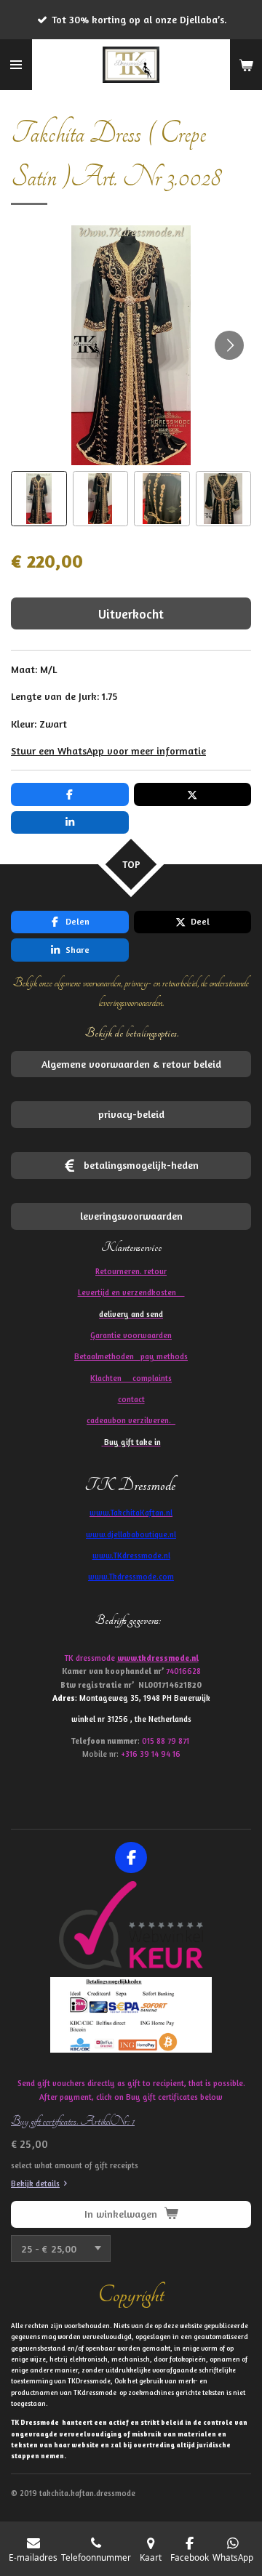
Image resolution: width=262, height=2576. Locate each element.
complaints (152, 1378)
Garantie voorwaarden (131, 1335)
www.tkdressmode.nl (158, 1658)
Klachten (131, 1378)
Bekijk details (35, 2183)
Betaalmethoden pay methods (131, 1356)
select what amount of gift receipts (75, 2165)
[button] (39, 499)
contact (131, 1399)
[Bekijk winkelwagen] (246, 65)
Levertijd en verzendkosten (131, 1292)
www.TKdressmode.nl (131, 1555)
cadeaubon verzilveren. (131, 1420)
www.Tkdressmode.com (131, 1577)
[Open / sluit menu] (16, 65)
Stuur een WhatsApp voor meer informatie (108, 750)
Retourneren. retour (131, 1271)
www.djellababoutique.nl (131, 1534)
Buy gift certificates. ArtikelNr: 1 (73, 2121)
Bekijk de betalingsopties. (131, 1033)
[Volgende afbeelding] (229, 345)
